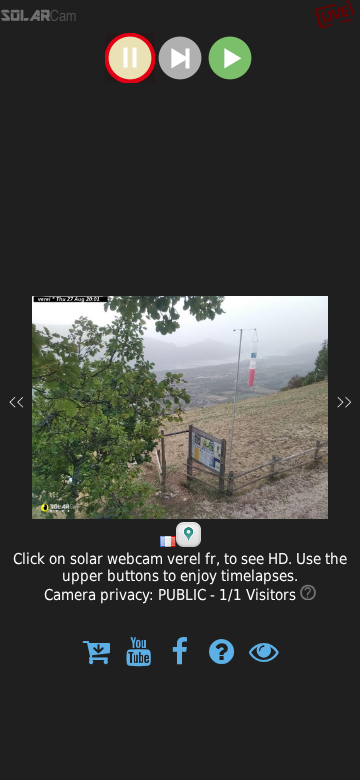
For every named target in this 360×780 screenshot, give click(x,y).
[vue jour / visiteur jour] (308, 594)
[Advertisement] (180, 191)
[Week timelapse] (230, 77)
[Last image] (130, 77)
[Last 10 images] (180, 77)
